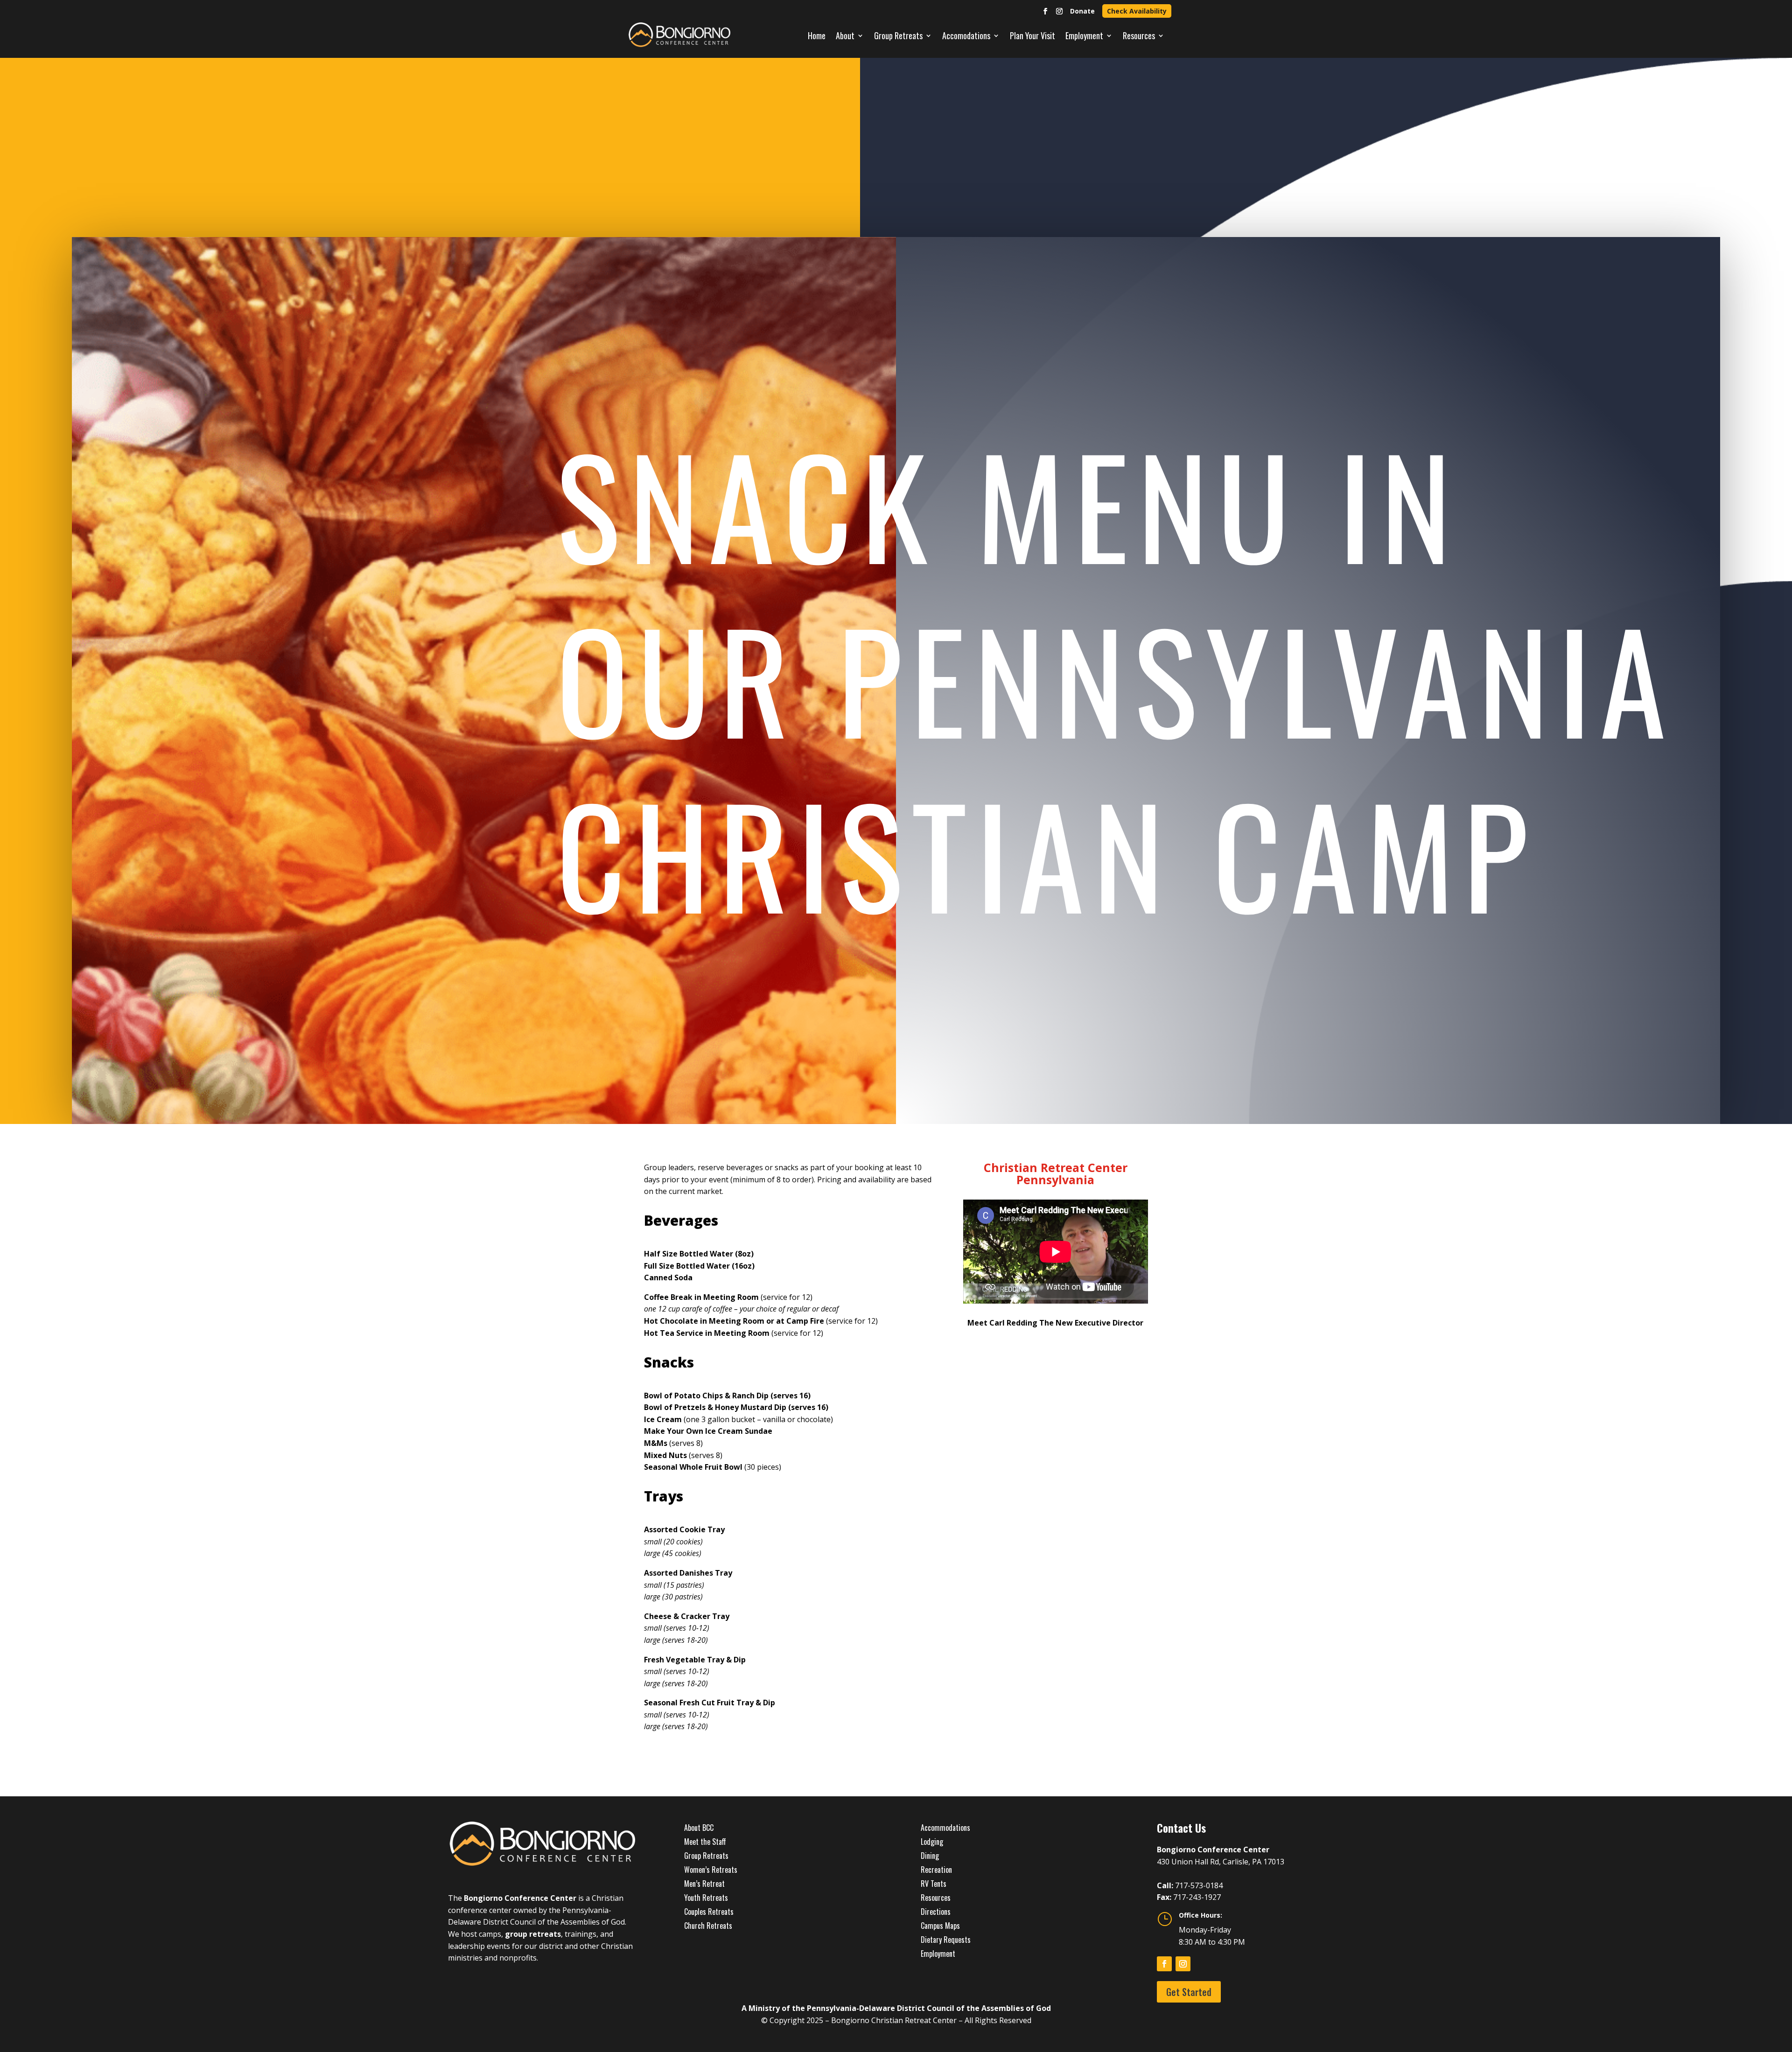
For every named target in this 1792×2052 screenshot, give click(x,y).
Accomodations (966, 35)
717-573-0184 (1199, 1885)
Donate (1082, 11)
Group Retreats (898, 35)
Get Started (1189, 1992)
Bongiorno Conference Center (520, 1898)
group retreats (533, 1934)
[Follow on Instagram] (1059, 11)
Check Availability (1137, 11)
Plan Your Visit (1032, 35)
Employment (1084, 35)
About (845, 35)
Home (817, 35)
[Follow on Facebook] (1045, 11)
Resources (1139, 35)
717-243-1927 (1197, 1897)
